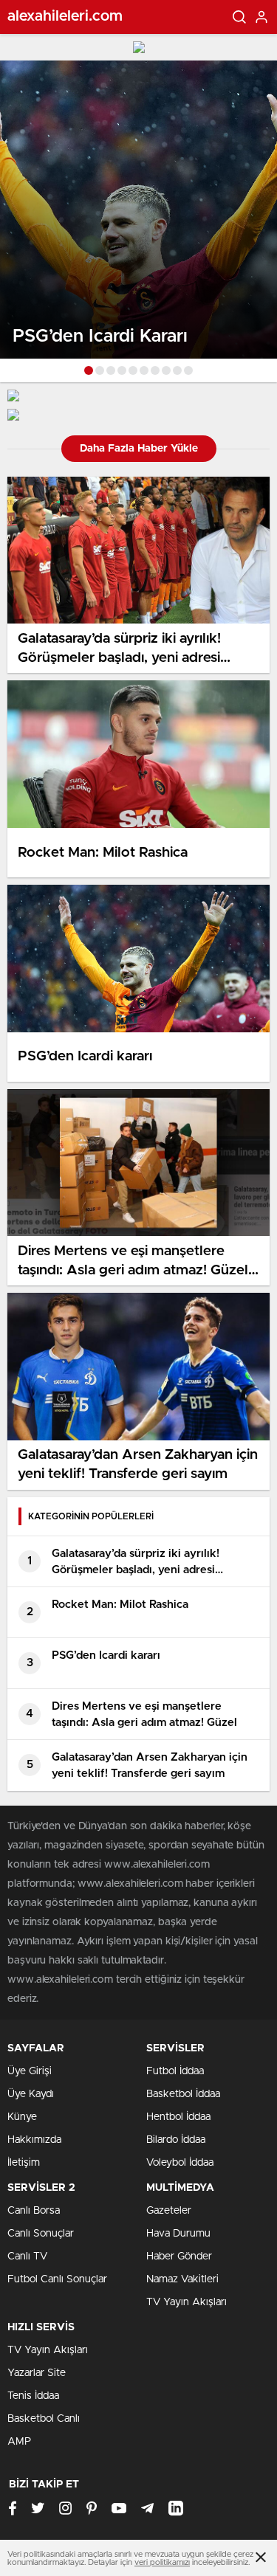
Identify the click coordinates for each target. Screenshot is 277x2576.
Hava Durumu (178, 2234)
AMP (19, 2442)
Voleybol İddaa (180, 2163)
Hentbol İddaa (178, 2117)
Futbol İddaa (175, 2071)
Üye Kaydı (31, 2094)
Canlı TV (27, 2256)
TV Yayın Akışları (187, 2302)
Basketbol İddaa (183, 2094)
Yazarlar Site (37, 2373)
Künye (22, 2117)
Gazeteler (169, 2211)
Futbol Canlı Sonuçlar (57, 2279)
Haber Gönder (179, 2256)
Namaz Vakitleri (182, 2279)
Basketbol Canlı (44, 2419)
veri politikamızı (162, 2562)
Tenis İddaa (33, 2396)
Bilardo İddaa (176, 2140)
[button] (89, 370)
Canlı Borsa (34, 2211)
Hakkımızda (34, 2140)
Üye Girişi (30, 2071)
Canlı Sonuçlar (41, 2234)
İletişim (24, 2163)
